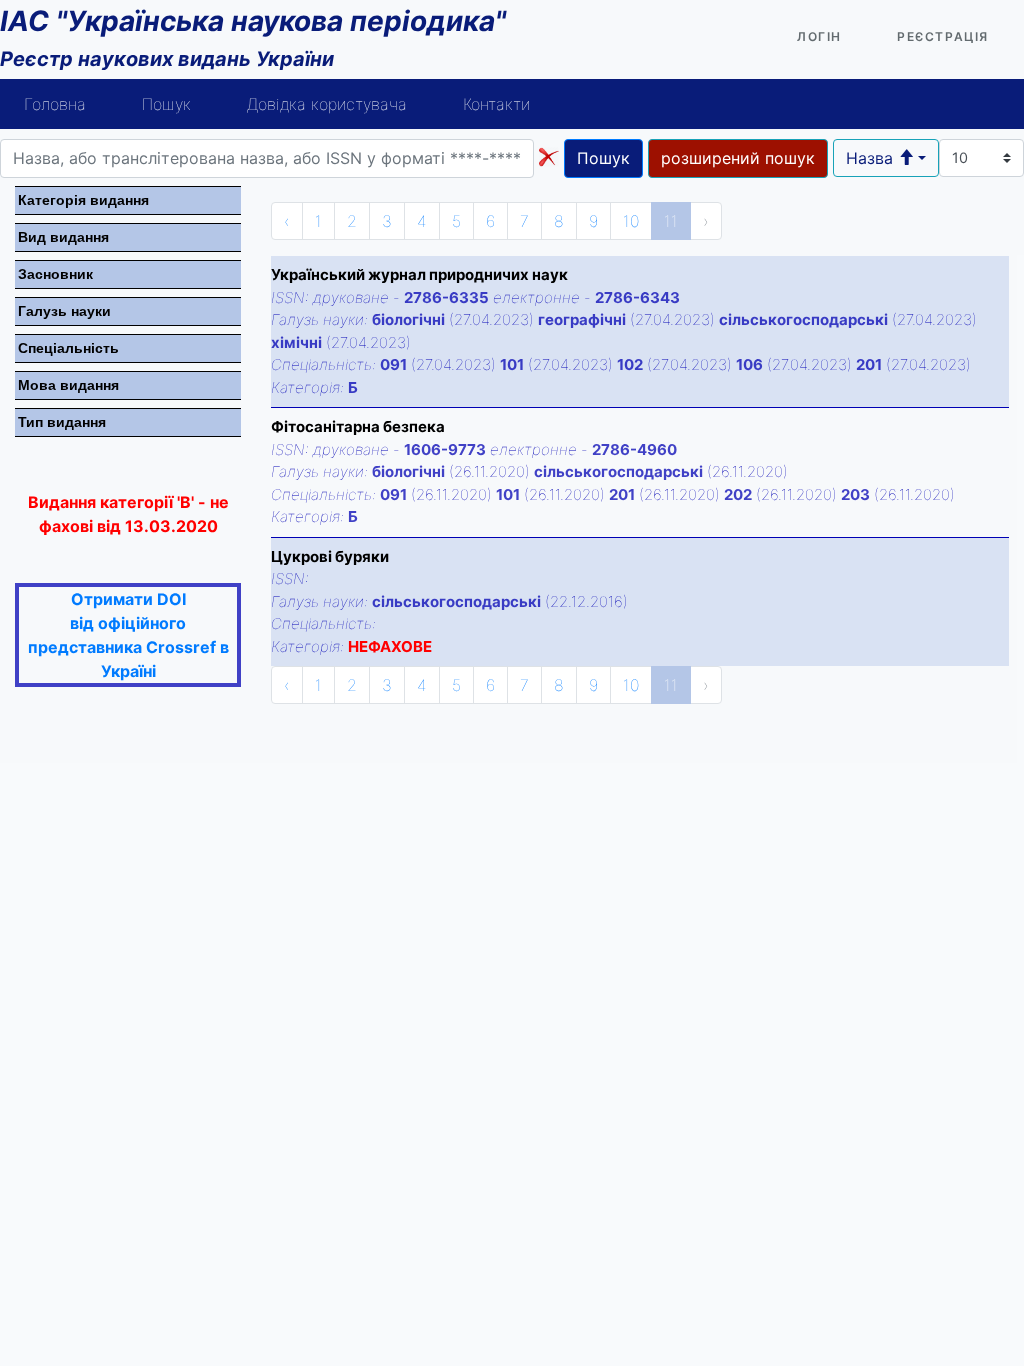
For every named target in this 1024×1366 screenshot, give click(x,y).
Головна (55, 104)
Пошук (166, 104)
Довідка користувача (327, 104)
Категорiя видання (83, 200)
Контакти (496, 104)
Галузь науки (64, 311)
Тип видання (62, 422)
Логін (819, 36)
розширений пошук (738, 158)
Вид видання (63, 237)
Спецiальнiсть (68, 348)
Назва (872, 158)
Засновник (55, 274)
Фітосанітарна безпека (358, 426)
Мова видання (68, 385)
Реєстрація (943, 36)
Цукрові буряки (330, 556)
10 (631, 221)
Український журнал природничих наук (419, 274)
